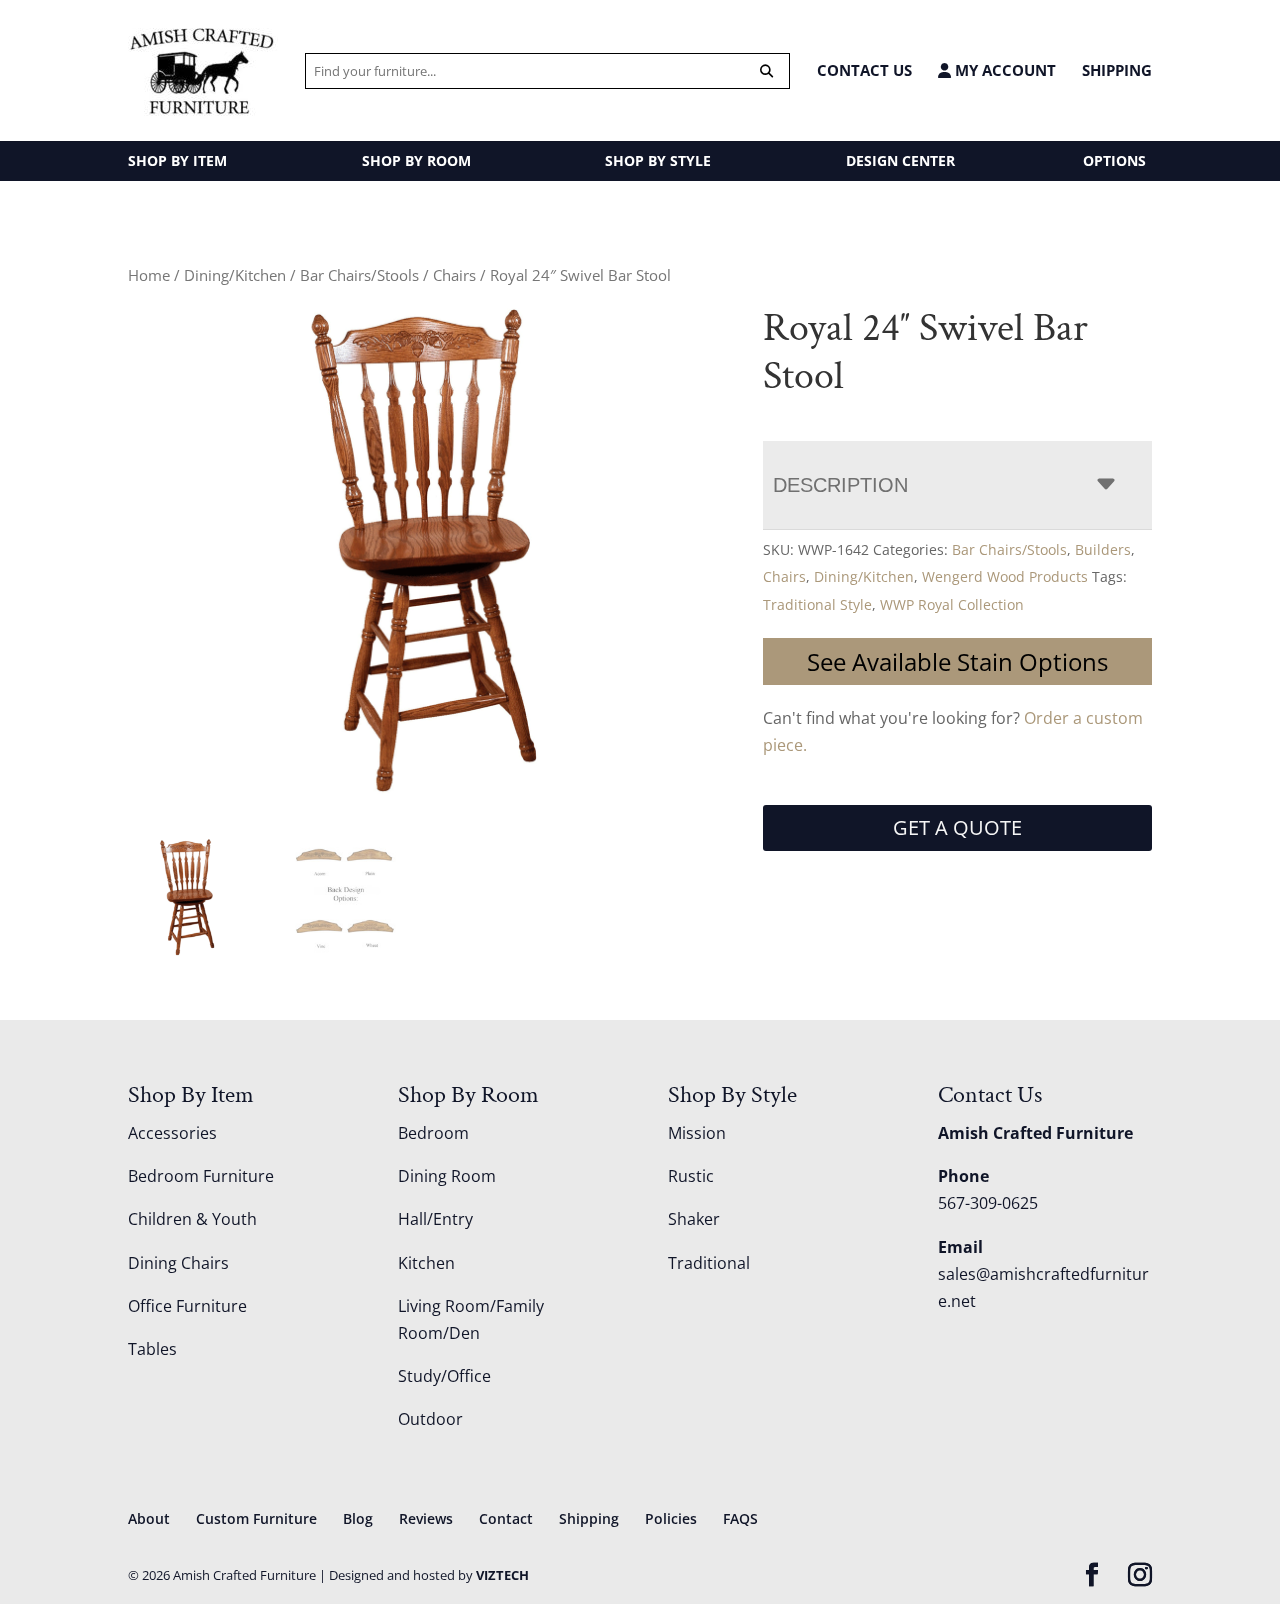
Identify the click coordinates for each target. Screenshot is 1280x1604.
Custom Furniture (256, 1518)
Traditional (709, 1263)
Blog (358, 1518)
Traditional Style (817, 604)
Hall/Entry (435, 1219)
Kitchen (426, 1263)
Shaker (694, 1219)
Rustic (691, 1176)
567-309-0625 (988, 1203)
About (149, 1518)
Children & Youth (192, 1219)
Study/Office (444, 1376)
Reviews (426, 1518)
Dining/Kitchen (235, 275)
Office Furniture (187, 1306)
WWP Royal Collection (952, 604)
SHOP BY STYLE (658, 160)
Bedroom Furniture (201, 1176)
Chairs (454, 275)
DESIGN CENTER (900, 160)
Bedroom (433, 1133)
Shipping (1117, 70)
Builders (1103, 549)
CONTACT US (864, 70)
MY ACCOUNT (1003, 70)
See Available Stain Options (957, 661)
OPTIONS (1114, 160)
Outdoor (430, 1419)
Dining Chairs (178, 1263)
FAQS (740, 1518)
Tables (152, 1349)
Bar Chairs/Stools (359, 275)
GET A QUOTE (957, 827)
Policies (671, 1518)
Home (149, 275)
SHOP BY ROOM (416, 160)
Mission (697, 1133)
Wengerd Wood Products (1005, 576)
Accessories (172, 1133)
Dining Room (447, 1176)
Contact (506, 1518)
